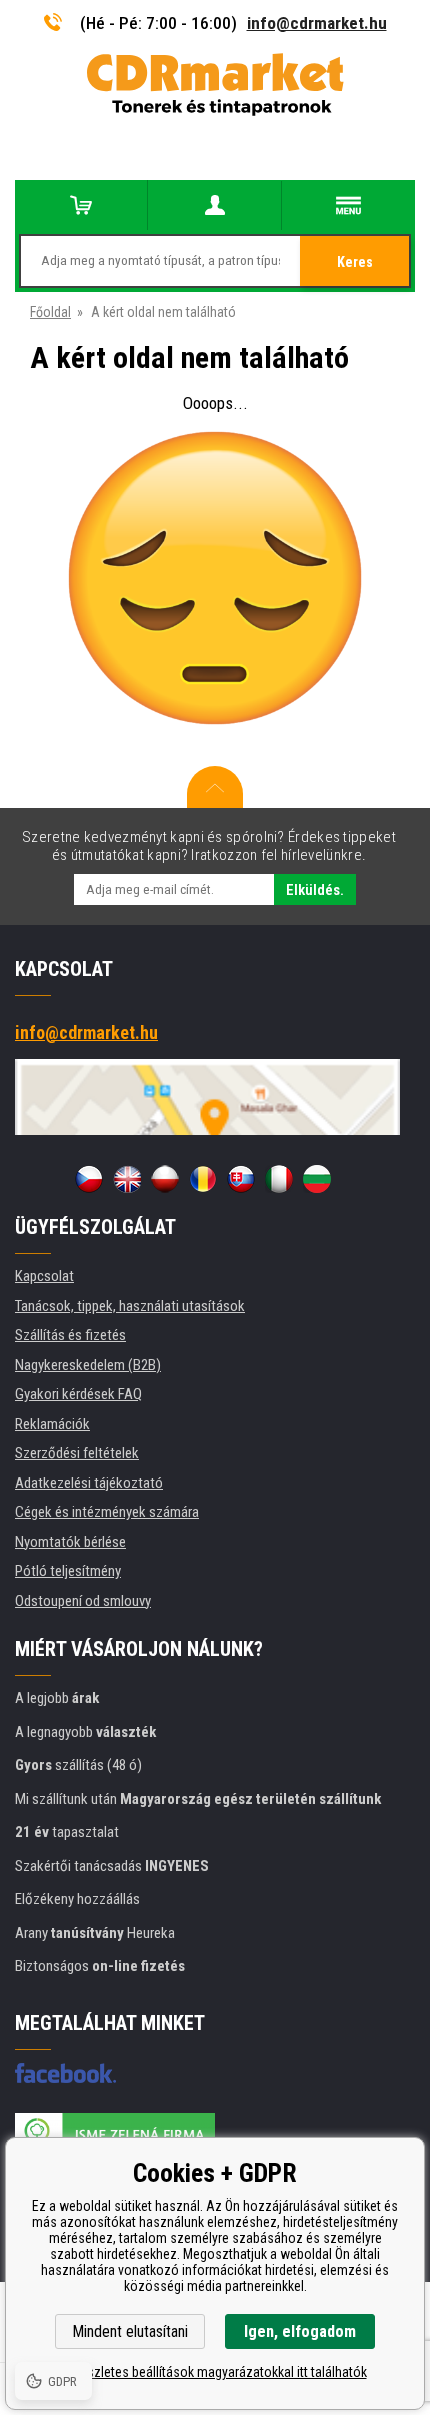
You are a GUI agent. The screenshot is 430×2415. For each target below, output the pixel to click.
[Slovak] (241, 1179)
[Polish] (165, 1179)
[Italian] (279, 1179)
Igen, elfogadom (300, 2331)
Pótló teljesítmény (68, 1571)
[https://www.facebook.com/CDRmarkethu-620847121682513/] (65, 2073)
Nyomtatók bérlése (70, 1542)
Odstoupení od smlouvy (83, 1601)
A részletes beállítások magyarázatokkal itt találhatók (215, 2372)
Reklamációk (52, 1424)
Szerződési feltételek (77, 1453)
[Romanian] (203, 1179)
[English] (127, 1179)
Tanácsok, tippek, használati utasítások (130, 1306)
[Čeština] (89, 1179)
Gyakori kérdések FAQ (78, 1394)
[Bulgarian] (317, 1179)
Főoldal (50, 312)
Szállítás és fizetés (70, 1335)
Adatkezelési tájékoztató (89, 1483)
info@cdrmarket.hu (317, 23)
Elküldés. (315, 890)
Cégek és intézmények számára (107, 1512)
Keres (355, 262)
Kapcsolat (44, 1276)
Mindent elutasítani (130, 2331)
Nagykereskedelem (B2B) (88, 1365)
